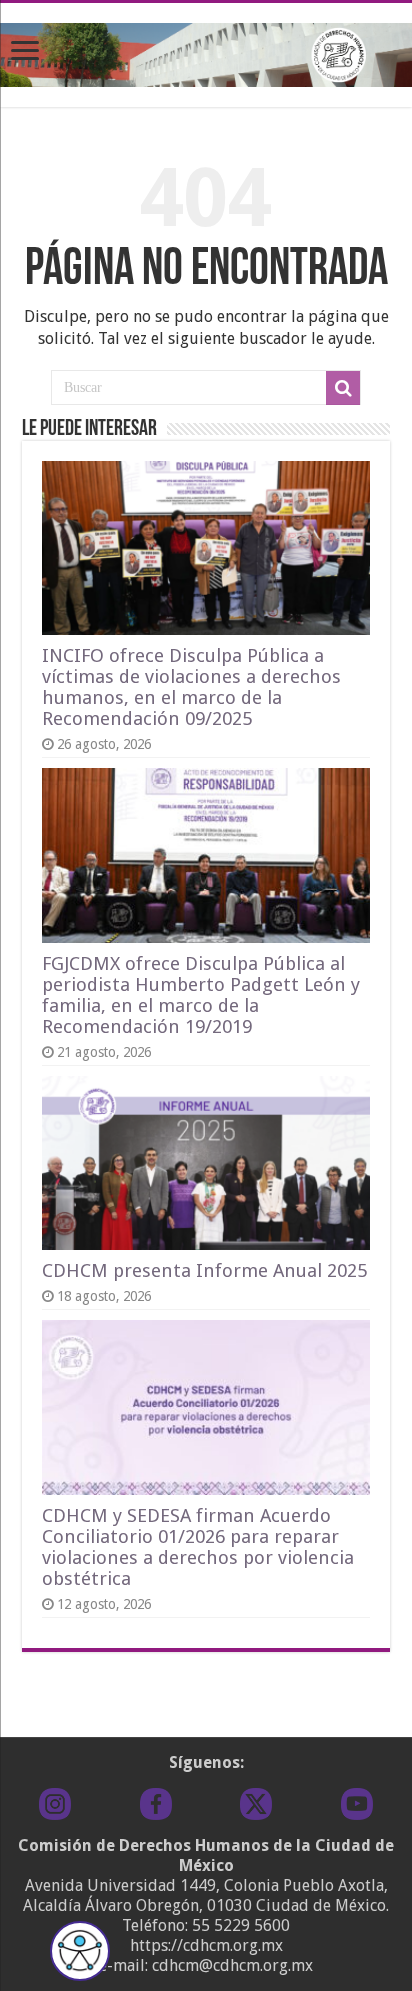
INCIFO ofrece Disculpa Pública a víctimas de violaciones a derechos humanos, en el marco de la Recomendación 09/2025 (191, 687)
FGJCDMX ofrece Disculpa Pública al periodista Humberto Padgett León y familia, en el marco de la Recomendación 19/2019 (201, 995)
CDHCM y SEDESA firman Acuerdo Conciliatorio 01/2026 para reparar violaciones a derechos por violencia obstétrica (198, 1547)
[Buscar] (343, 388)
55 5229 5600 (241, 1925)
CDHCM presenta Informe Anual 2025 (204, 1270)
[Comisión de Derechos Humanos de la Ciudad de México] (206, 51)
